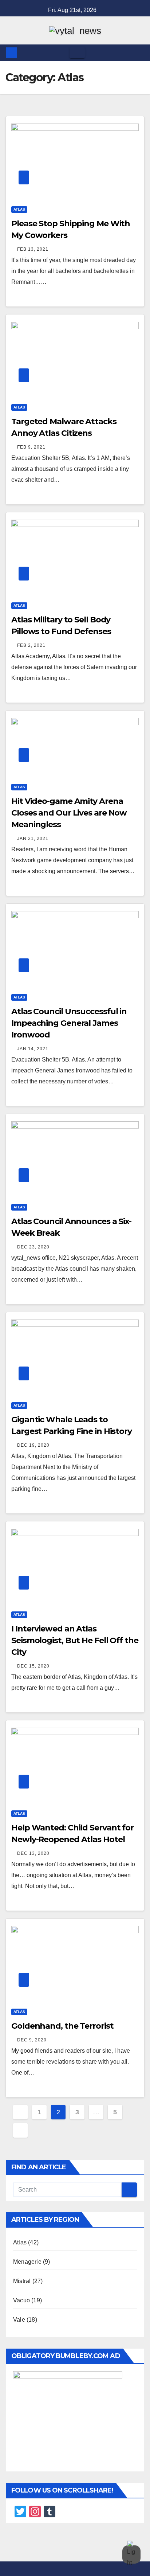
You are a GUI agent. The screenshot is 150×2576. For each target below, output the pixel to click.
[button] (139, 53)
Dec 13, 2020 (33, 1853)
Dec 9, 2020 (32, 2040)
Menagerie (27, 2262)
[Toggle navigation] (77, 53)
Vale (19, 2320)
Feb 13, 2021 (33, 249)
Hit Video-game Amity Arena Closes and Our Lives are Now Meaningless (69, 813)
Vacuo (21, 2300)
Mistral (22, 2281)
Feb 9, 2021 (31, 447)
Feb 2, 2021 (31, 645)
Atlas (19, 209)
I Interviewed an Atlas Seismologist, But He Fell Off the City (75, 1640)
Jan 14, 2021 (33, 1049)
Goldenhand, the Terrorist (62, 2026)
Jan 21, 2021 (33, 839)
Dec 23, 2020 (33, 1247)
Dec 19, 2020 (33, 1445)
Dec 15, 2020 (33, 1666)
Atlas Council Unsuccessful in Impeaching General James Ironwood (69, 1023)
